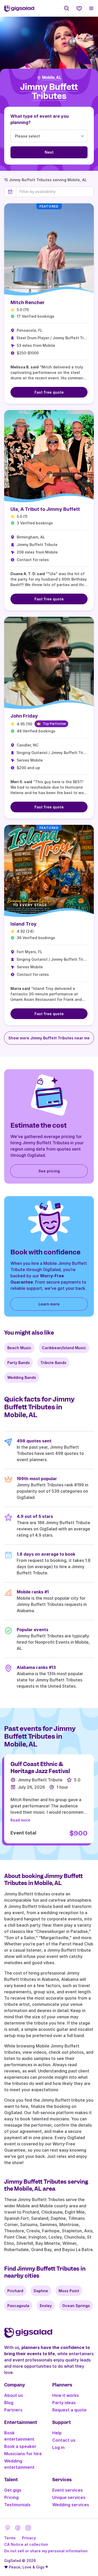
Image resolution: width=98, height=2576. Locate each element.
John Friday (24, 716)
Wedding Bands (22, 1377)
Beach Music (19, 1348)
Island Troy (24, 924)
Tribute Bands (53, 1363)
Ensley (46, 2306)
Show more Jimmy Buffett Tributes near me (49, 1038)
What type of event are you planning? (40, 119)
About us (14, 2395)
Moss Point (69, 2291)
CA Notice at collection (26, 2544)
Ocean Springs (76, 2306)
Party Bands (19, 1363)
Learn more (49, 1304)
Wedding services (71, 2505)
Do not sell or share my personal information (46, 2551)
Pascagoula (18, 2306)
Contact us (64, 2440)
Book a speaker (20, 2446)
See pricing (49, 1171)
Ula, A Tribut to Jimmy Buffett (45, 509)
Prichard (15, 2291)
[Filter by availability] (55, 192)
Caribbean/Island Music (64, 1348)
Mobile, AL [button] (52, 78)
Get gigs (13, 2490)
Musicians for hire (23, 2454)
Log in (58, 2447)
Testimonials (17, 2505)
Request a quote (69, 2410)
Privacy (29, 2538)
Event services (68, 2490)
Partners (13, 2410)
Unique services (69, 2497)
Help (57, 2433)
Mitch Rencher (28, 302)
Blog (9, 2403)
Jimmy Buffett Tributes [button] (49, 92)
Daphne (41, 2291)
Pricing (11, 2497)
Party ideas (64, 2403)
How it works (66, 2395)
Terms (10, 2538)
